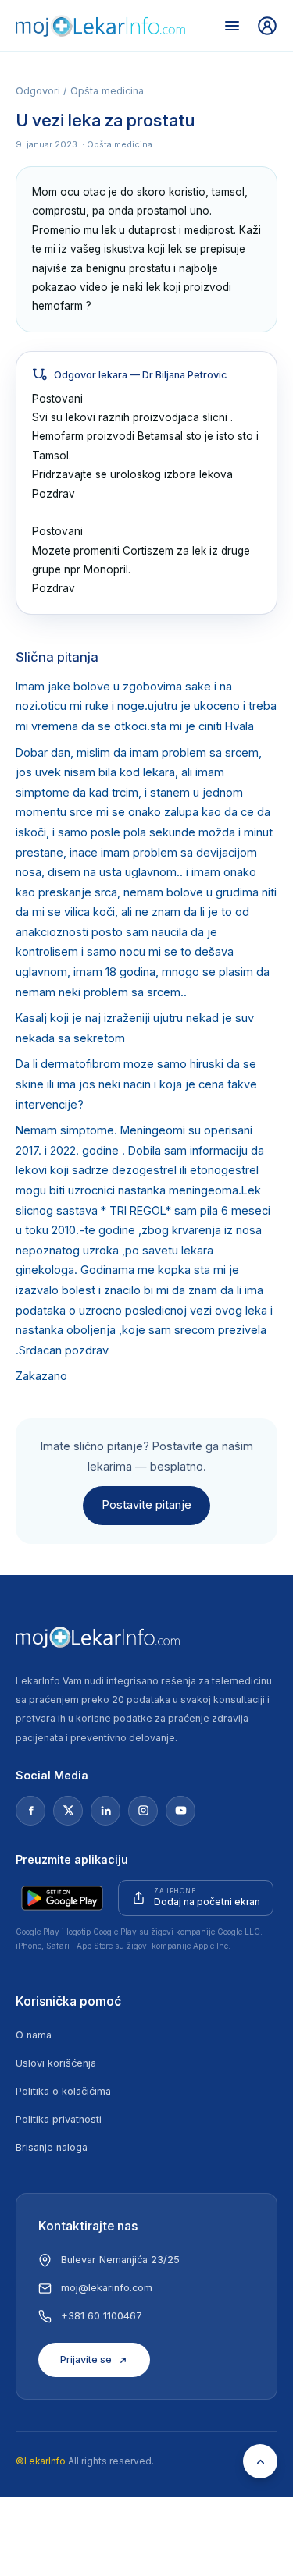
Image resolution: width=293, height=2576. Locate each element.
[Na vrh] (260, 2461)
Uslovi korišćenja (56, 2063)
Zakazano (41, 1376)
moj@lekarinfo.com (107, 2288)
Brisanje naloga (52, 2147)
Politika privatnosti (59, 2119)
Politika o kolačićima (63, 2091)
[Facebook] (30, 1811)
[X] (68, 1811)
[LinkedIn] (105, 1811)
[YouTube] (180, 1811)
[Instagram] (143, 1811)
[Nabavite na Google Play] (62, 1898)
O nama (34, 2035)
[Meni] (232, 26)
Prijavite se (86, 2360)
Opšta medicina (107, 91)
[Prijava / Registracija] (267, 26)
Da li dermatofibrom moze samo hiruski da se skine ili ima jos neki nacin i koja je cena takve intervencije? (136, 1084)
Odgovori (38, 91)
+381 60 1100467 (102, 2316)
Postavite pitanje (146, 1505)
